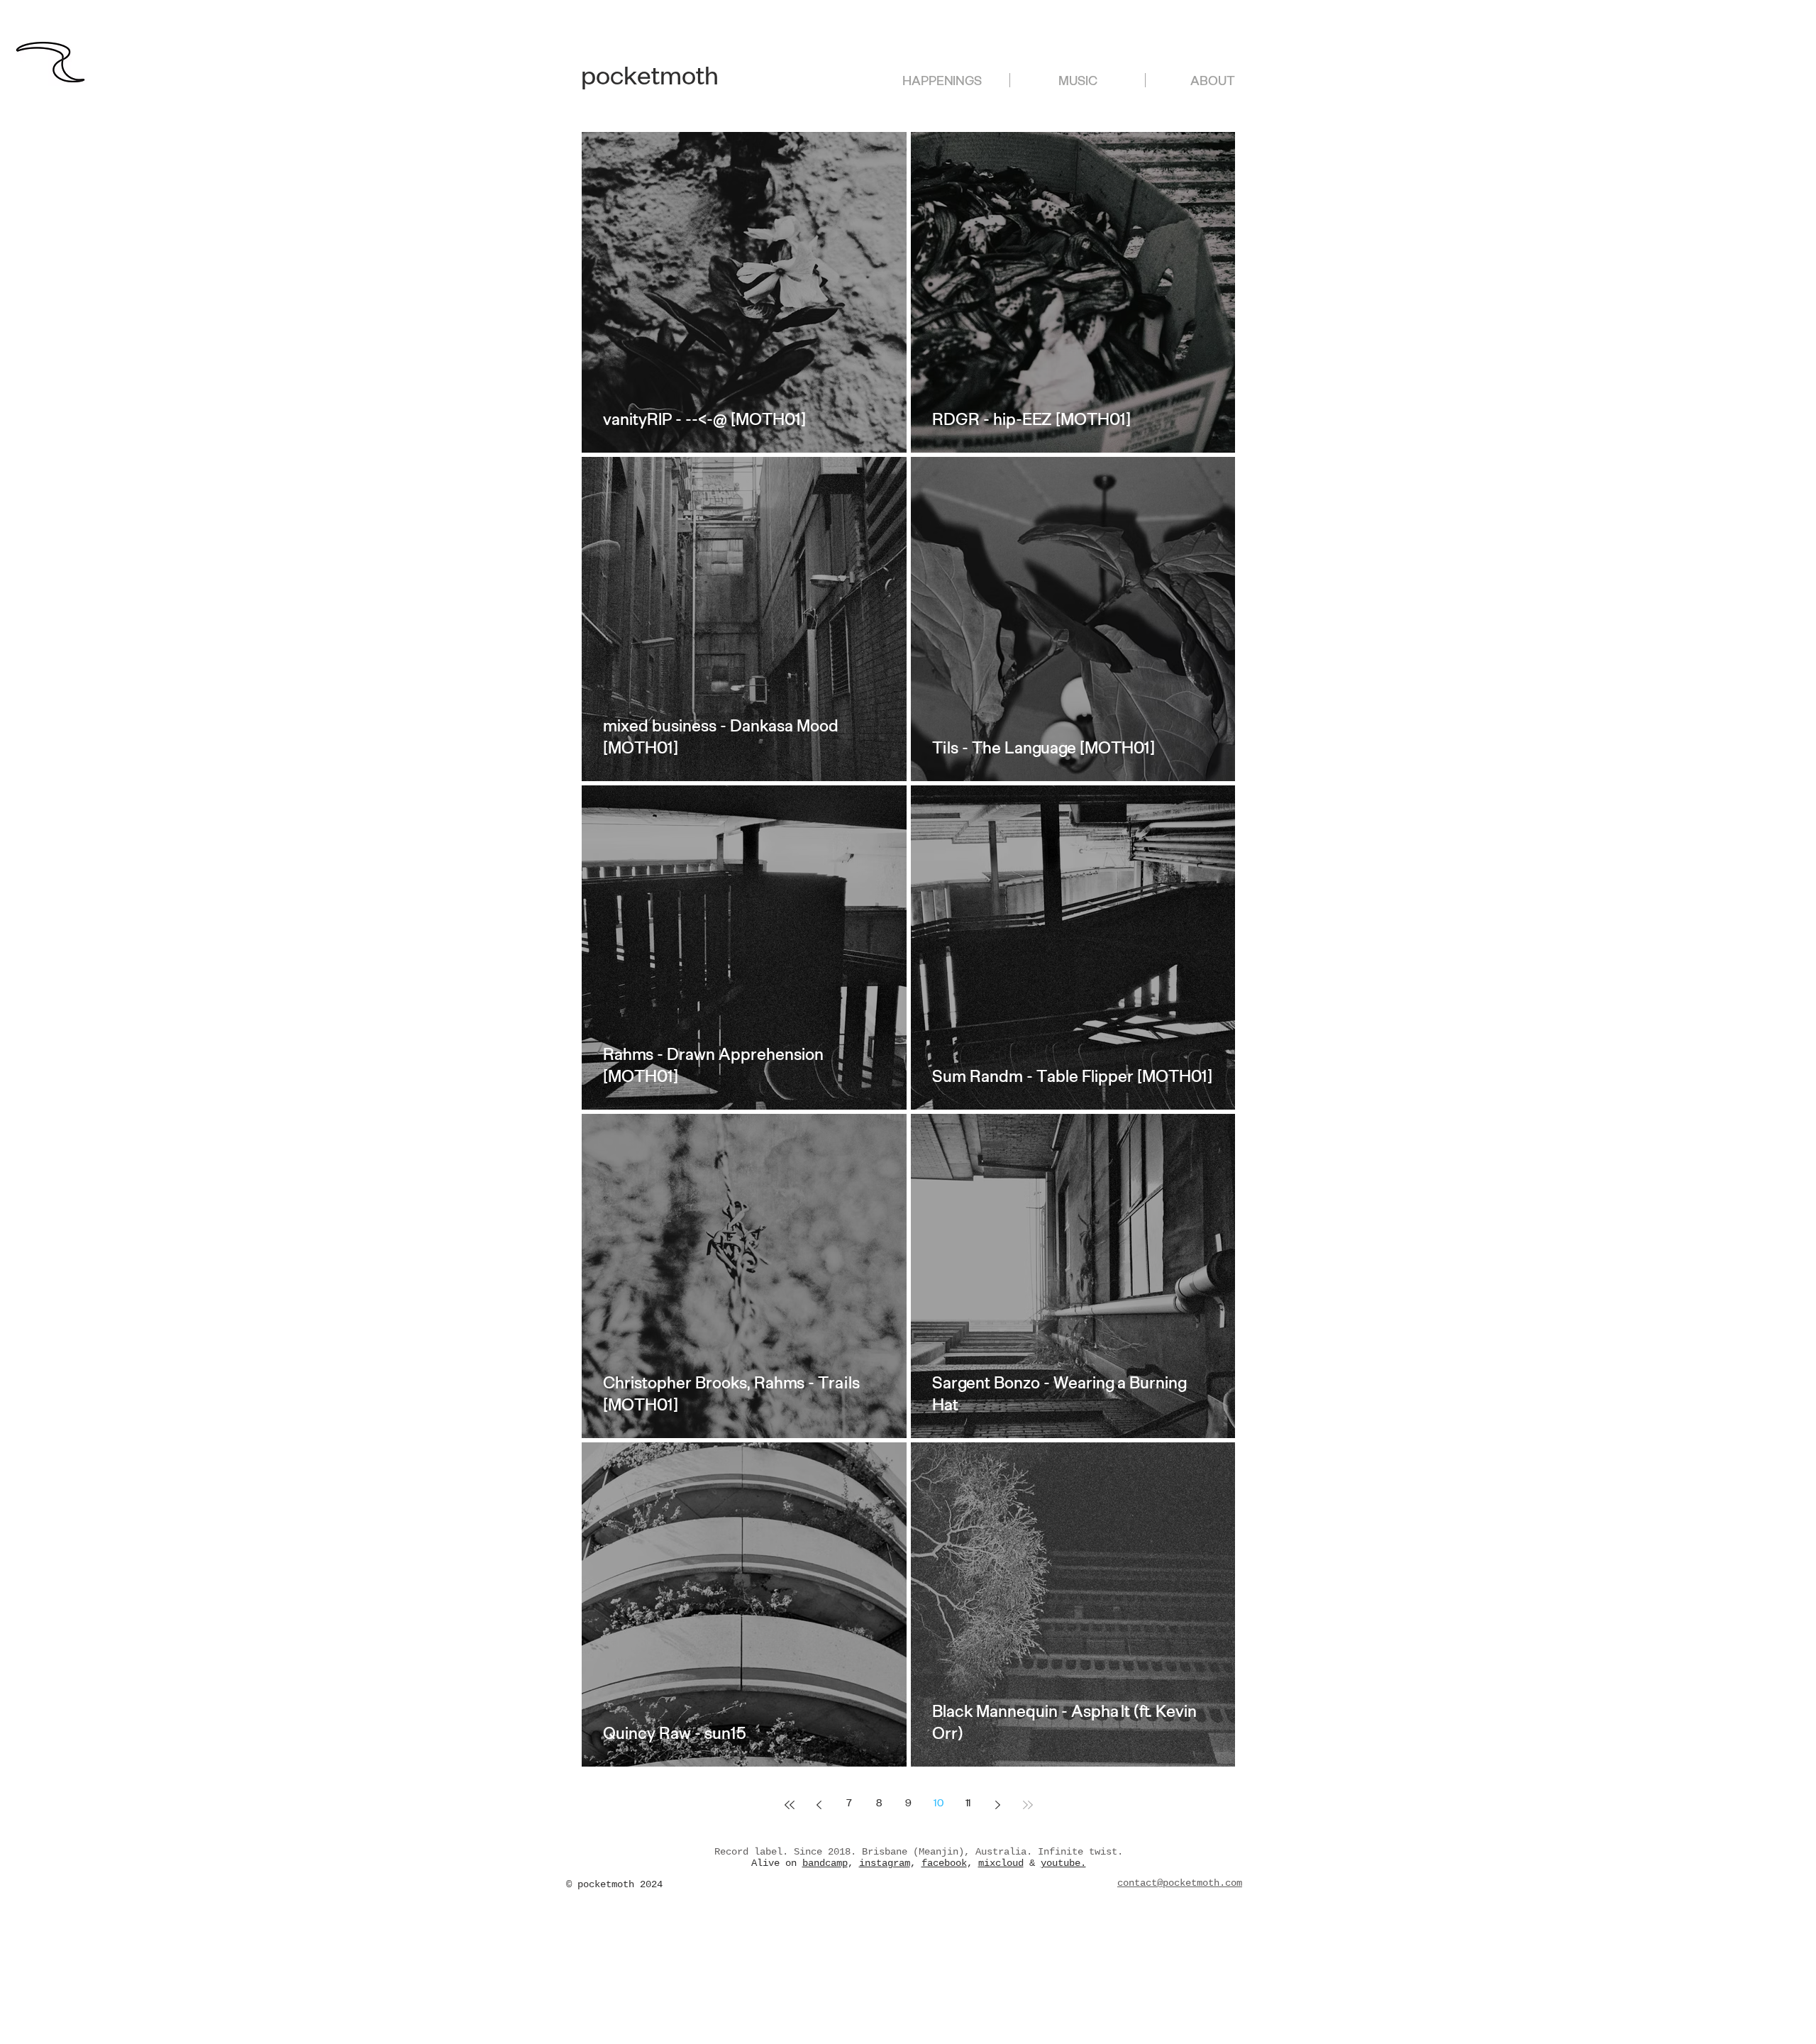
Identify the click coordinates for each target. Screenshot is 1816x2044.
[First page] (790, 1805)
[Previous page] (819, 1805)
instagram (885, 1863)
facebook (944, 1863)
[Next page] (998, 1805)
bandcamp (825, 1863)
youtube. (1063, 1863)
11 (968, 1805)
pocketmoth (650, 81)
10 (939, 1805)
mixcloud (1001, 1863)
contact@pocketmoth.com (1180, 1883)
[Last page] (1028, 1805)
